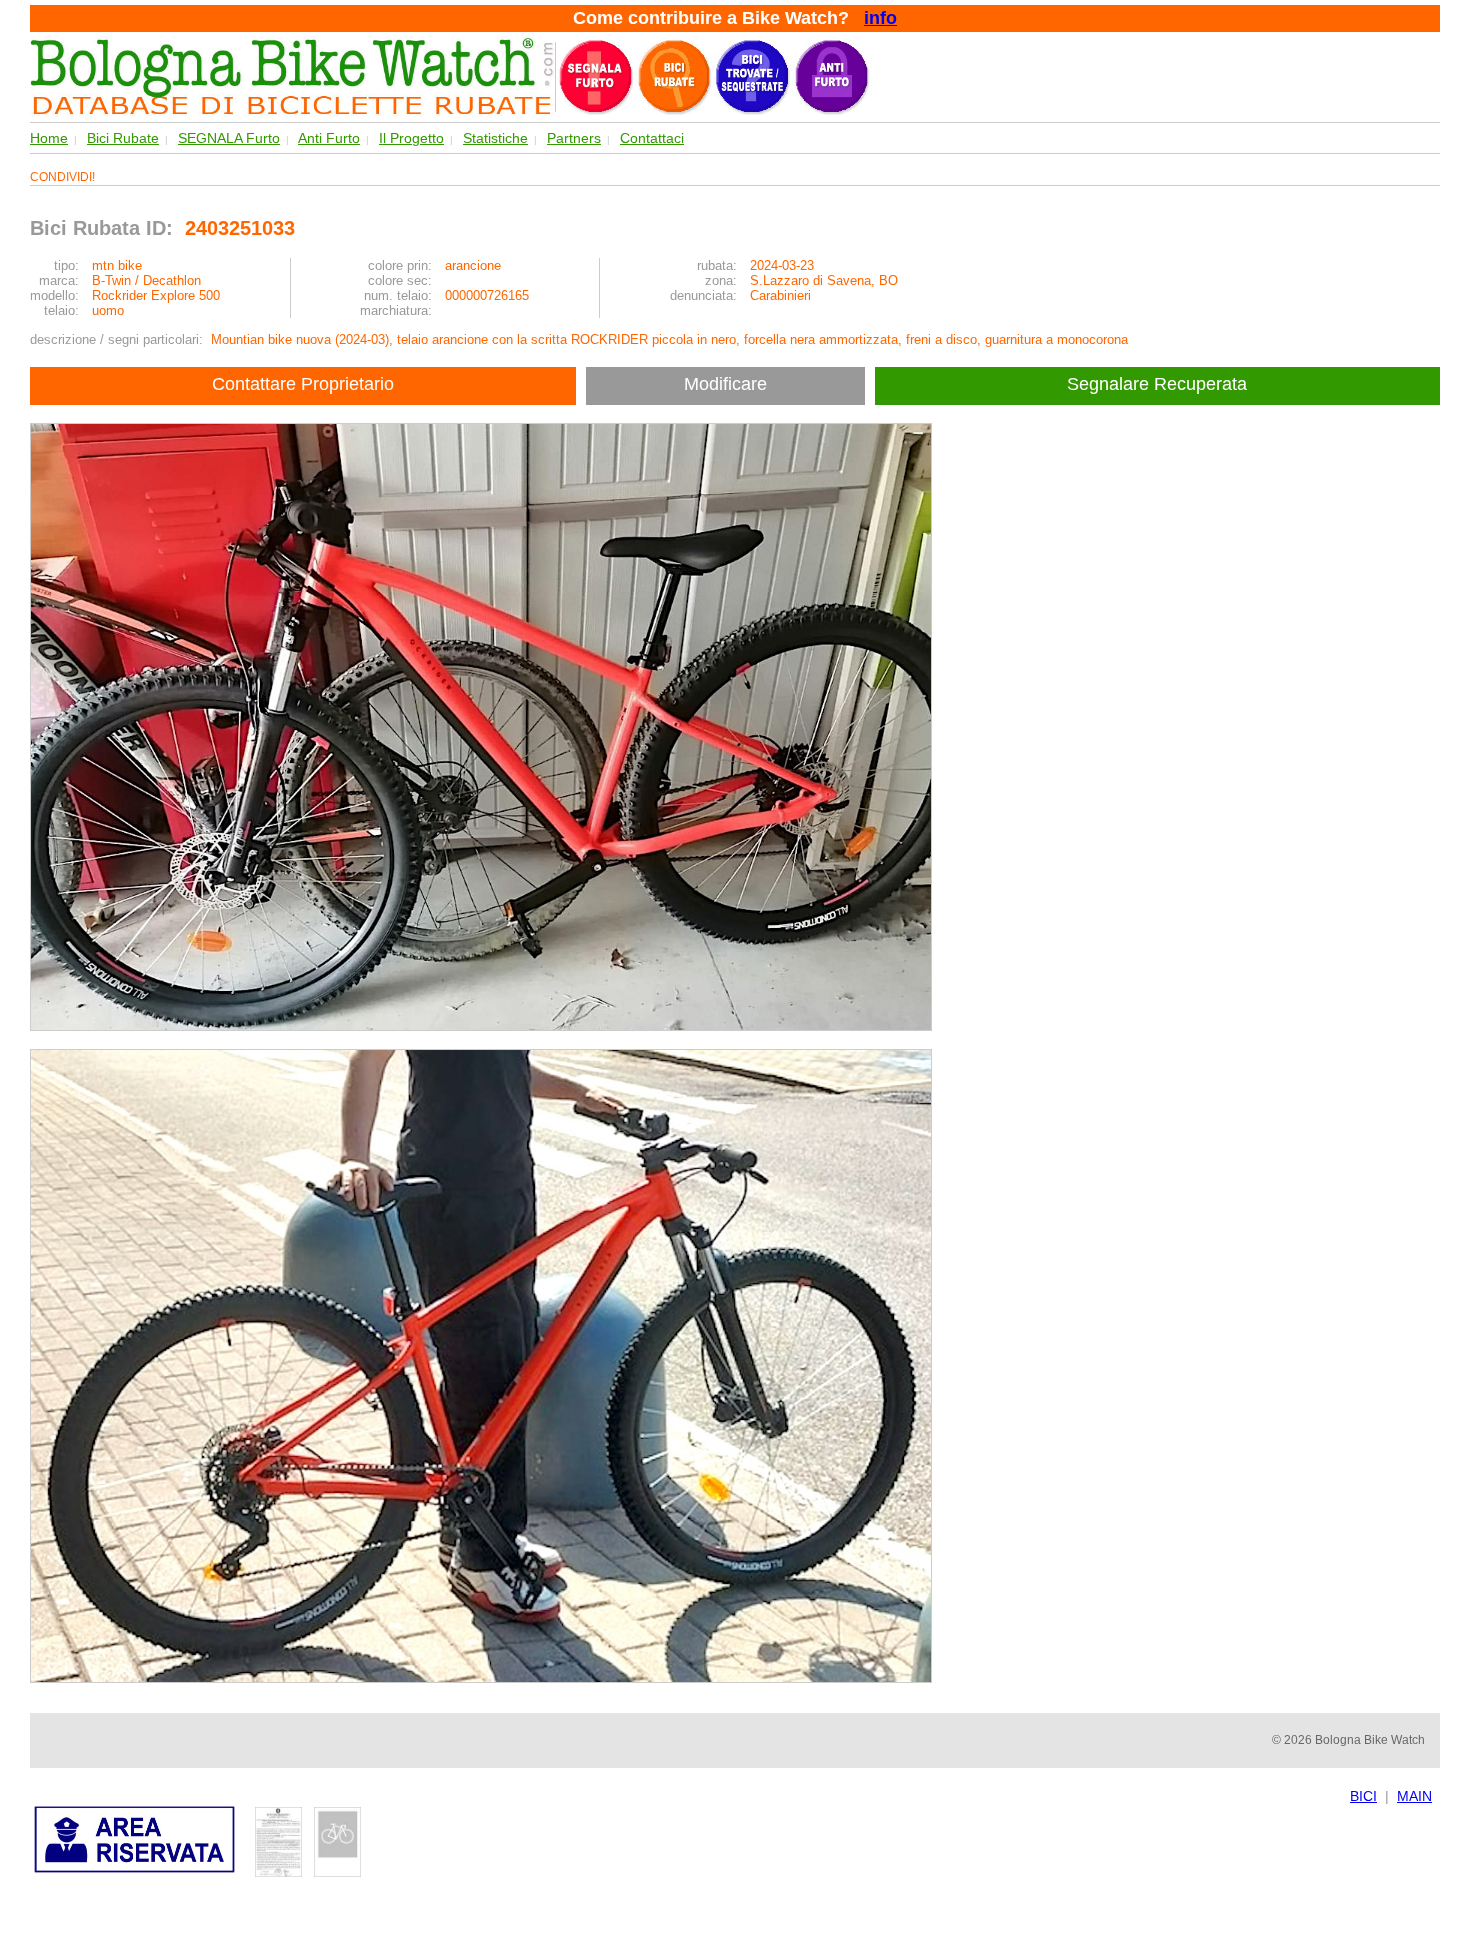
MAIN (1414, 1796)
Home (49, 138)
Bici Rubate (123, 138)
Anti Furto (329, 138)
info (880, 18)
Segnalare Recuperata (1159, 384)
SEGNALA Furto (229, 138)
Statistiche (495, 138)
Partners (574, 138)
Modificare (725, 384)
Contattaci (652, 138)
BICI (1363, 1796)
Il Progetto (411, 138)
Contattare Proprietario (303, 384)
